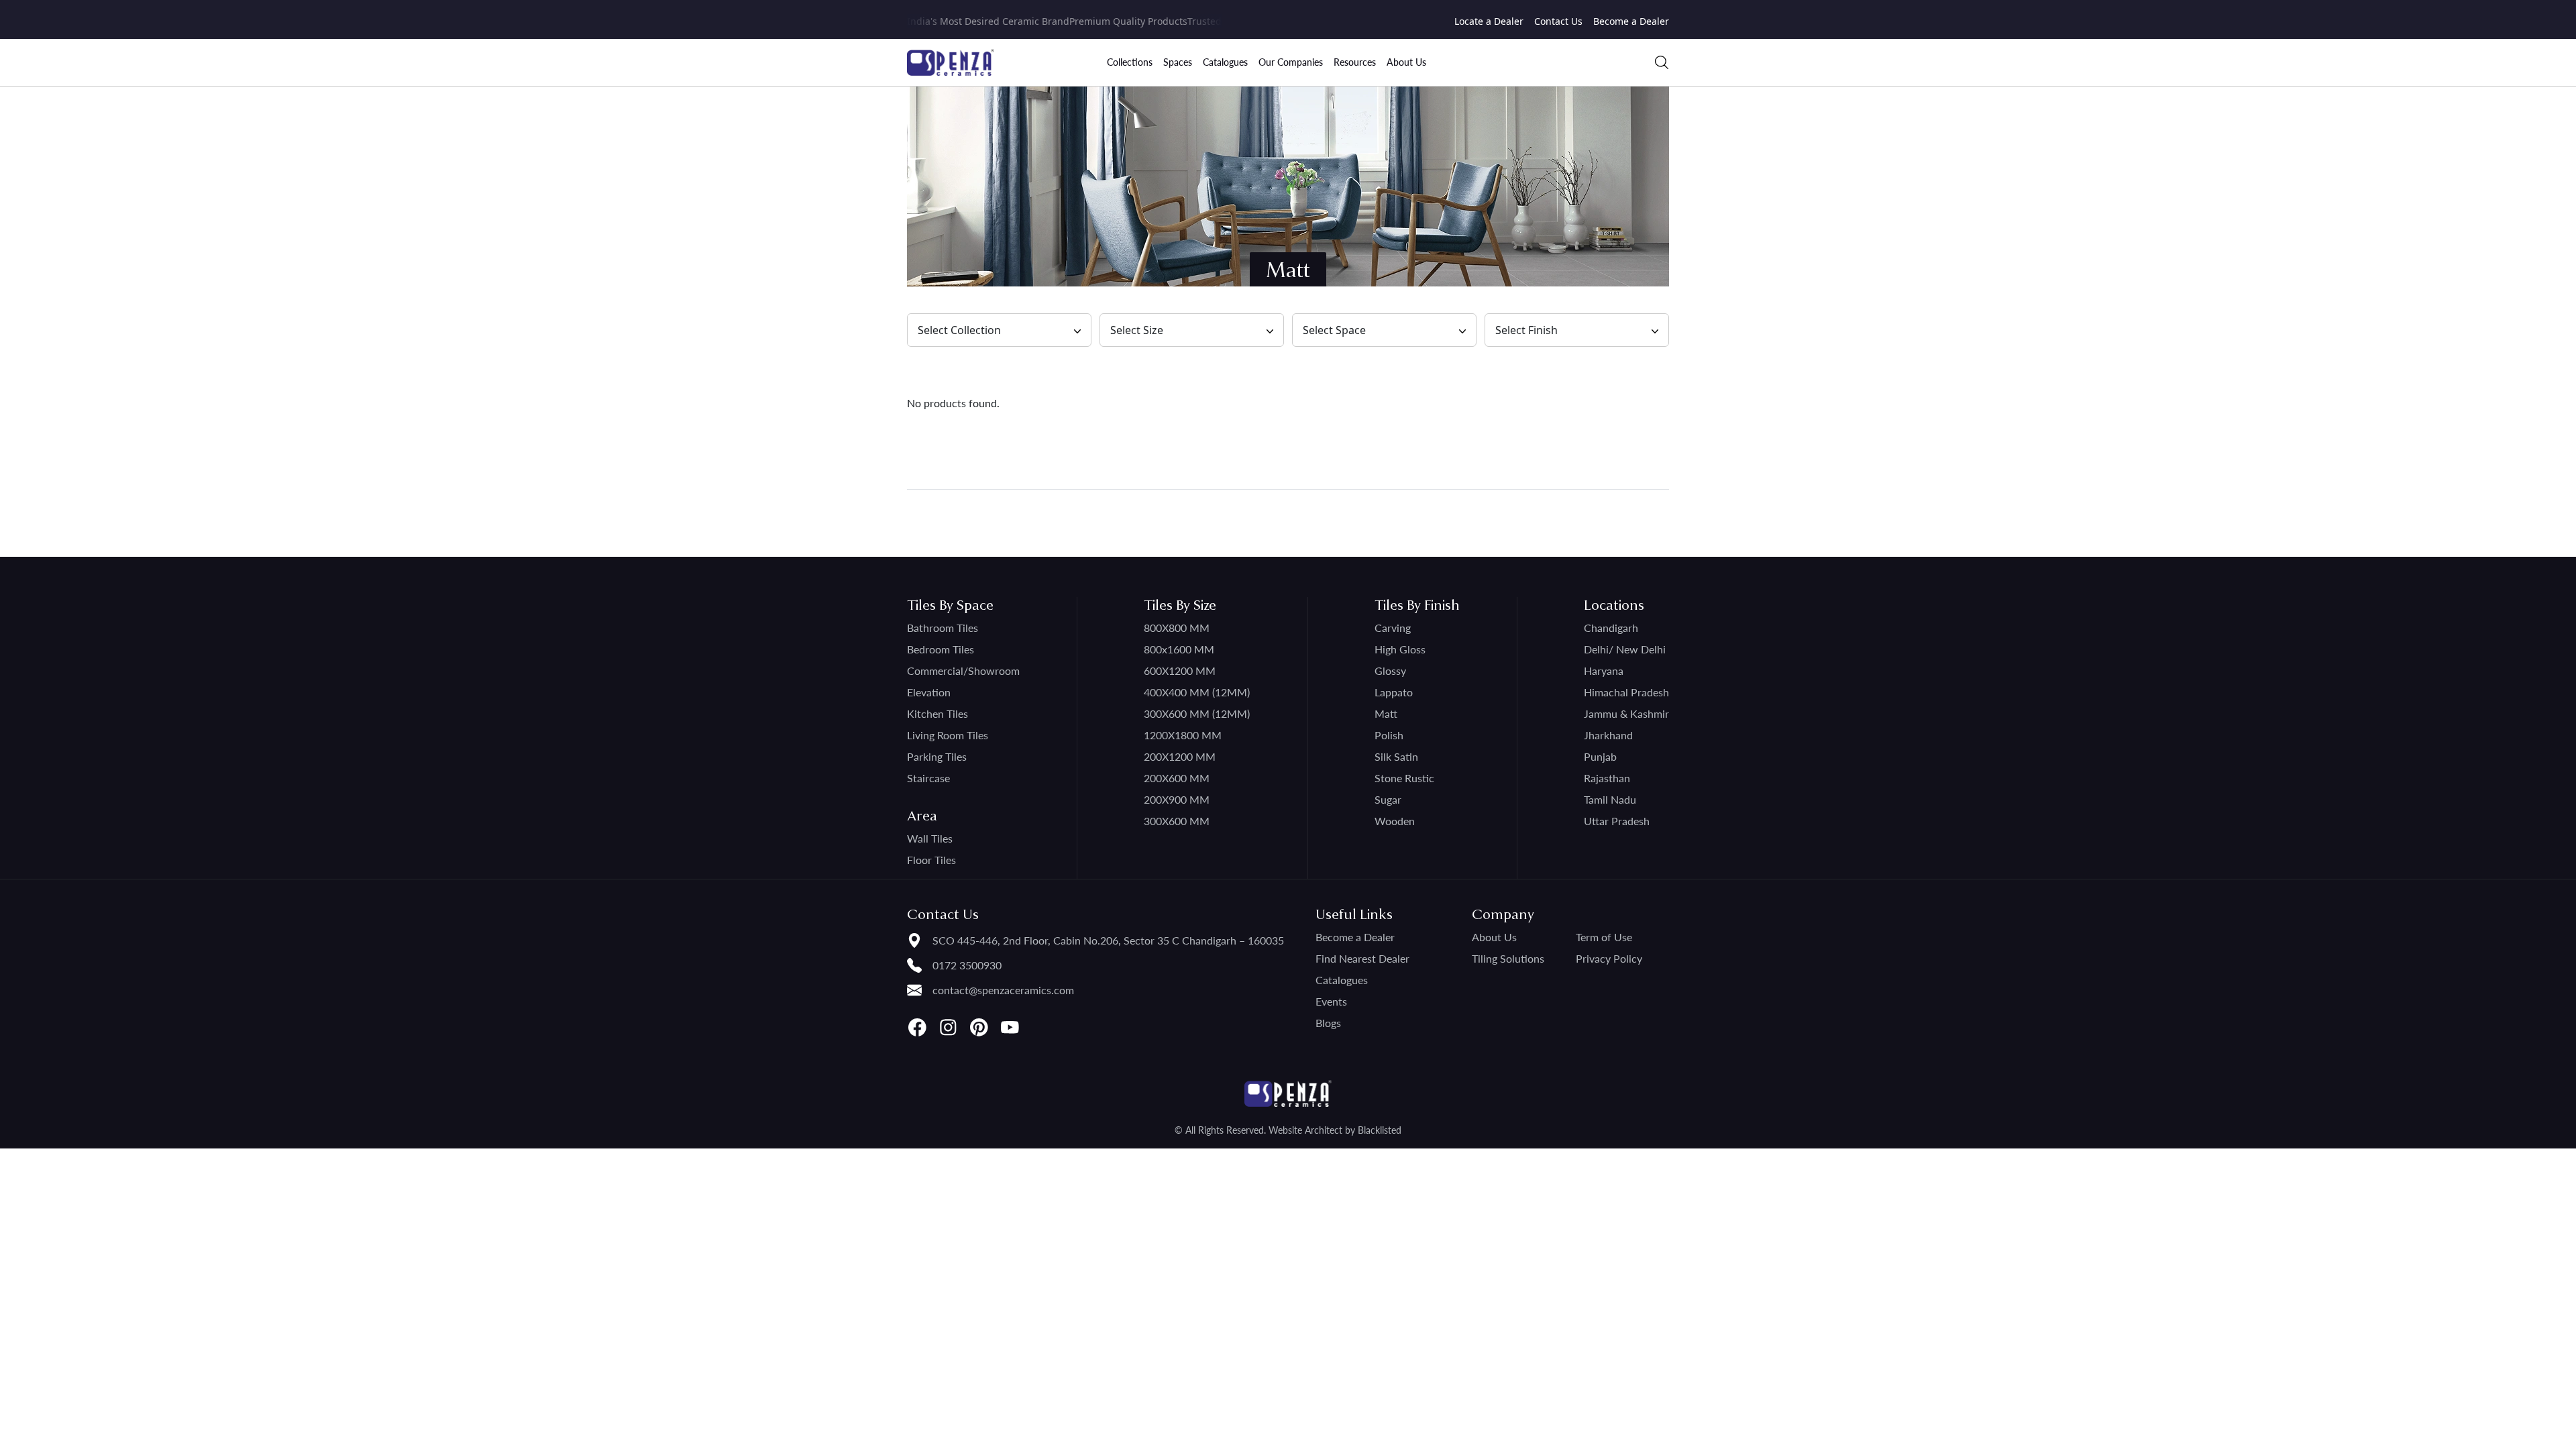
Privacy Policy (1609, 958)
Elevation (929, 692)
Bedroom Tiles (941, 649)
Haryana (1604, 670)
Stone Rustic (1404, 778)
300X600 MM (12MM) (1197, 713)
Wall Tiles (930, 838)
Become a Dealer (1631, 21)
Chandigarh (1611, 628)
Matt (1386, 713)
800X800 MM (1177, 628)
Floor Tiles (931, 860)
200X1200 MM (1180, 756)
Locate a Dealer (1489, 21)
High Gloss (1400, 649)
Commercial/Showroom (963, 670)
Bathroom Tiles (943, 628)
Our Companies (1291, 62)
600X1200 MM (1180, 670)
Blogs (1328, 1023)
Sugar (1388, 799)
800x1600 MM (1179, 649)
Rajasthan (1607, 778)
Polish (1389, 735)
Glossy (1390, 670)
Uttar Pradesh (1617, 821)
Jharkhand (1608, 735)
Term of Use (1604, 937)
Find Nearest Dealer (1362, 958)
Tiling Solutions (1508, 958)
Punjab (1600, 756)
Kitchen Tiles (937, 713)
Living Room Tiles (948, 735)
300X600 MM (1177, 821)
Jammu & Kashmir (1626, 713)
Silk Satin (1396, 756)
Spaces (1178, 62)
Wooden (1395, 821)
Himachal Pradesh (1626, 692)
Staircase (928, 778)
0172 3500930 (967, 965)
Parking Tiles (937, 756)
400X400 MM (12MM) (1197, 692)
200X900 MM (1177, 799)
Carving (1393, 628)
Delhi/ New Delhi (1625, 649)
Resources (1355, 62)
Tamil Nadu (1610, 799)
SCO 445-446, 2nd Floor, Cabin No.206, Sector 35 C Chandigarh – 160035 (1108, 940)
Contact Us (1558, 21)
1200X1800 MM (1183, 735)
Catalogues (1225, 62)
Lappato (1394, 692)
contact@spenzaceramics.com (1003, 990)
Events (1331, 1001)
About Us (1406, 62)
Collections (1130, 62)
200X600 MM (1177, 778)
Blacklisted (1380, 1130)
